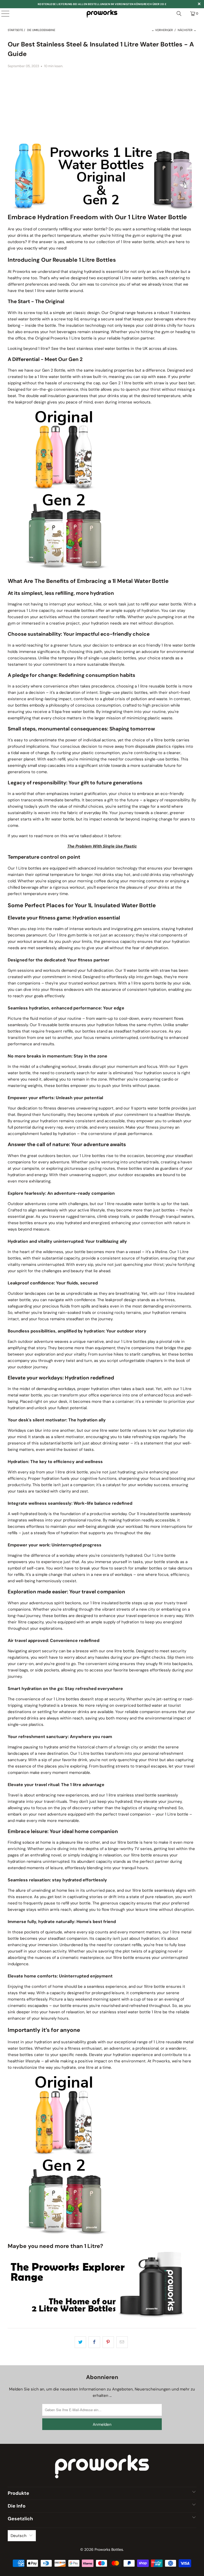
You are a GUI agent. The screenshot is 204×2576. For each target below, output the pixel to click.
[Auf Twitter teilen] (80, 2342)
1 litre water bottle (138, 242)
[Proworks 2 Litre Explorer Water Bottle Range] (102, 2316)
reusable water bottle (136, 1204)
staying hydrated (85, 272)
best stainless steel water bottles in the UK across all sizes (122, 349)
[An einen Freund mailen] (122, 2342)
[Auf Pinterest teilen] (108, 2342)
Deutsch (19, 2536)
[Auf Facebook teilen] (94, 2342)
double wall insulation (46, 396)
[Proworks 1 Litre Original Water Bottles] (64, 488)
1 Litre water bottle (137, 278)
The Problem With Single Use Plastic (102, 846)
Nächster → (187, 30)
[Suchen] (179, 14)
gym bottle (78, 935)
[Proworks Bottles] (102, 14)
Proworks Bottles (109, 2549)
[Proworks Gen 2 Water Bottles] (64, 569)
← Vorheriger (162, 30)
